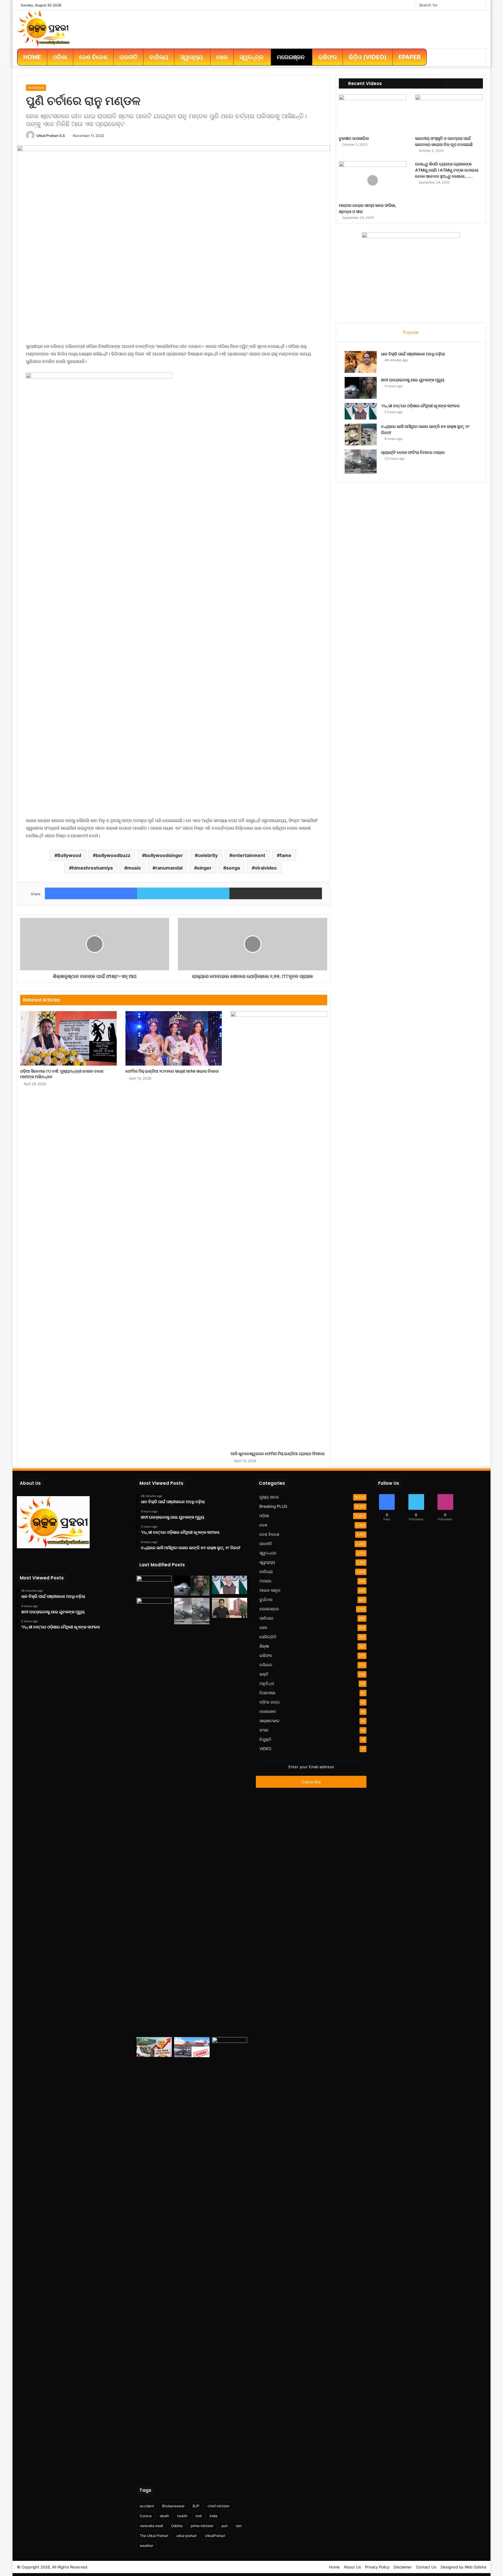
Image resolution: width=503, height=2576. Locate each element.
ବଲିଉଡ (266, 1665)
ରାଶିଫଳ (266, 1655)
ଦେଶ (263, 1525)
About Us (352, 2567)
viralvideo (266, 868)
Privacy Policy (377, 2567)
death (164, 2516)
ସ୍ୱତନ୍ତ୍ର (268, 1553)
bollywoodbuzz (113, 855)
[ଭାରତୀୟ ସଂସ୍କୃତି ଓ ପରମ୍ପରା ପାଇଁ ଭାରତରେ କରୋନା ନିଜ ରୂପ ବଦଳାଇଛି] (449, 113)
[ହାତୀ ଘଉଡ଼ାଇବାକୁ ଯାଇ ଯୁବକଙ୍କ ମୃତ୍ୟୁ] (361, 388)
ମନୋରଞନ (268, 1711)
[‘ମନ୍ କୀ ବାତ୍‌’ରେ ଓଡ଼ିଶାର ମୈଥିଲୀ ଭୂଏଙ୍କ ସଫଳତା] (361, 411)
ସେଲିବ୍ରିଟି (268, 1637)
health (182, 2516)
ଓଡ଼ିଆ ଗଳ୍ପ (269, 1702)
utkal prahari (187, 2536)
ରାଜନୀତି (266, 1544)
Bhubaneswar (173, 2506)
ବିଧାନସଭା (267, 1693)
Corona (146, 2516)
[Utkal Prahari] (43, 28)
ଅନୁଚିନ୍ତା (267, 1683)
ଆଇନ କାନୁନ (270, 1590)
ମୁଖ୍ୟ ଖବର (269, 1497)
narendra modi (151, 2526)
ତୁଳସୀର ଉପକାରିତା (354, 138)
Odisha (177, 2526)
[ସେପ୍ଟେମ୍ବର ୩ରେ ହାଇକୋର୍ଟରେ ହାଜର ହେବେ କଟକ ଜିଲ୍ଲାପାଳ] (230, 1608)
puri (225, 2526)
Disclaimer (403, 2567)
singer (204, 868)
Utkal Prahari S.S (51, 136)
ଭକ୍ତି (264, 1674)
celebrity (208, 855)
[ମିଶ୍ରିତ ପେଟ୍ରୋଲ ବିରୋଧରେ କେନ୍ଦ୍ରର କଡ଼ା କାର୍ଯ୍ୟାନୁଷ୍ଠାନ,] (192, 2047)
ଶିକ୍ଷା (264, 1646)
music (134, 868)
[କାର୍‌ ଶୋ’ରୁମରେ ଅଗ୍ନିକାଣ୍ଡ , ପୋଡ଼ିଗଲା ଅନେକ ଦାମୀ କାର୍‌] (230, 2256)
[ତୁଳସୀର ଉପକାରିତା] (373, 113)
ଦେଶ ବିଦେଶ (269, 1534)
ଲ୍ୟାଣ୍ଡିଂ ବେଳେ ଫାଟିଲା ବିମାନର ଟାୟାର (413, 452)
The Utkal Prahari (154, 2536)
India (214, 2516)
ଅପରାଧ (265, 1581)
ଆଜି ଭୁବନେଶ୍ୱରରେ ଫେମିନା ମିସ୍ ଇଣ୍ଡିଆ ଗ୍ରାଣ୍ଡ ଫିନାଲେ (278, 1454)
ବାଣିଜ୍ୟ (266, 1572)
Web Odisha (475, 2567)
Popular (411, 332)
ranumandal (169, 868)
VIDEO (265, 1749)
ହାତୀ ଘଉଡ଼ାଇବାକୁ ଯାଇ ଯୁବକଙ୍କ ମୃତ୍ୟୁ (413, 380)
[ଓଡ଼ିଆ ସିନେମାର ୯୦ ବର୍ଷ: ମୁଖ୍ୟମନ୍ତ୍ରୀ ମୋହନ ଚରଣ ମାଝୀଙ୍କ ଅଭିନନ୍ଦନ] (68, 1038)
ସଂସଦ (264, 1730)
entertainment (249, 855)
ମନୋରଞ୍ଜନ (36, 88)
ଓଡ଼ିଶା (264, 1516)
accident (147, 2506)
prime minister (202, 2526)
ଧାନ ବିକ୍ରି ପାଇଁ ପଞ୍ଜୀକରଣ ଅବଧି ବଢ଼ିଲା (413, 354)
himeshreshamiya (92, 868)
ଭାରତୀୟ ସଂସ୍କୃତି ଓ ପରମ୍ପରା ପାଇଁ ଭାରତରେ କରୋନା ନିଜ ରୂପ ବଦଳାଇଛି (444, 141)
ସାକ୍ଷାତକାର (269, 1721)
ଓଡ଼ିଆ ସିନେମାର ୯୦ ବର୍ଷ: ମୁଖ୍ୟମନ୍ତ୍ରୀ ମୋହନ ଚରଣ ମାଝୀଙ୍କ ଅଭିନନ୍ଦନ (62, 1074)
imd (199, 2516)
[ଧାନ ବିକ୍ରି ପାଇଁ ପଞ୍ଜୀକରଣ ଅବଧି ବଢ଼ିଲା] (361, 362)
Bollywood (69, 855)
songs (233, 868)
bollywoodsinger (164, 855)
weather (146, 2546)
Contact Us (426, 2567)
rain (239, 2526)
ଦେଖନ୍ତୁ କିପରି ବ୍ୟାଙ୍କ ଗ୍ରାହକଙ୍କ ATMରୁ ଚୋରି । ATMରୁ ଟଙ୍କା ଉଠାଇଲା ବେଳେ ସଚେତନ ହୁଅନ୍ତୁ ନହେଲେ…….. (447, 170)
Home (334, 2567)
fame (286, 855)
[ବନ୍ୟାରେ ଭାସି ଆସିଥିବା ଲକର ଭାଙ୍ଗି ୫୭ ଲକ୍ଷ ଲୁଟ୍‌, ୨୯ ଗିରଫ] (361, 434)
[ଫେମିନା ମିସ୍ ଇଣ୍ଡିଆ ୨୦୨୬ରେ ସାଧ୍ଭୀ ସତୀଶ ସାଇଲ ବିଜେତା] (174, 1038)
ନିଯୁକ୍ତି (265, 1739)
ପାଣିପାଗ (266, 1618)
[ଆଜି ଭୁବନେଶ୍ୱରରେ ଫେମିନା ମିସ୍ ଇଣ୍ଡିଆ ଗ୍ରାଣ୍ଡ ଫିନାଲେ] (279, 1230)
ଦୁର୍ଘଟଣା (266, 1600)
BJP (196, 2506)
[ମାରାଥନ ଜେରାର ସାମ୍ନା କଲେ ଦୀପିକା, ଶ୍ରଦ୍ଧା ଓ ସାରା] (373, 180)
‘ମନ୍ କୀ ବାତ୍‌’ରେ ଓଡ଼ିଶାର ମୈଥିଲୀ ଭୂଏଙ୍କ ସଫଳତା (420, 406)
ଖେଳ (263, 1628)
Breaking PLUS (273, 1506)
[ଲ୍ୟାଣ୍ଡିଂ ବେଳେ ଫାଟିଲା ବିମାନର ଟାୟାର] (361, 462)
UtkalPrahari (215, 2536)
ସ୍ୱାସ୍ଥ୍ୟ (267, 1562)
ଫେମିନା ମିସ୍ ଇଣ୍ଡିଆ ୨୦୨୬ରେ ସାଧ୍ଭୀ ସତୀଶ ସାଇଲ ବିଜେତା (172, 1071)
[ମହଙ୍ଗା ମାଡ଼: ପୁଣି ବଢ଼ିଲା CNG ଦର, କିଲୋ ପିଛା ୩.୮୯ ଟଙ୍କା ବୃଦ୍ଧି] (154, 2047)
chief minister (218, 2506)
